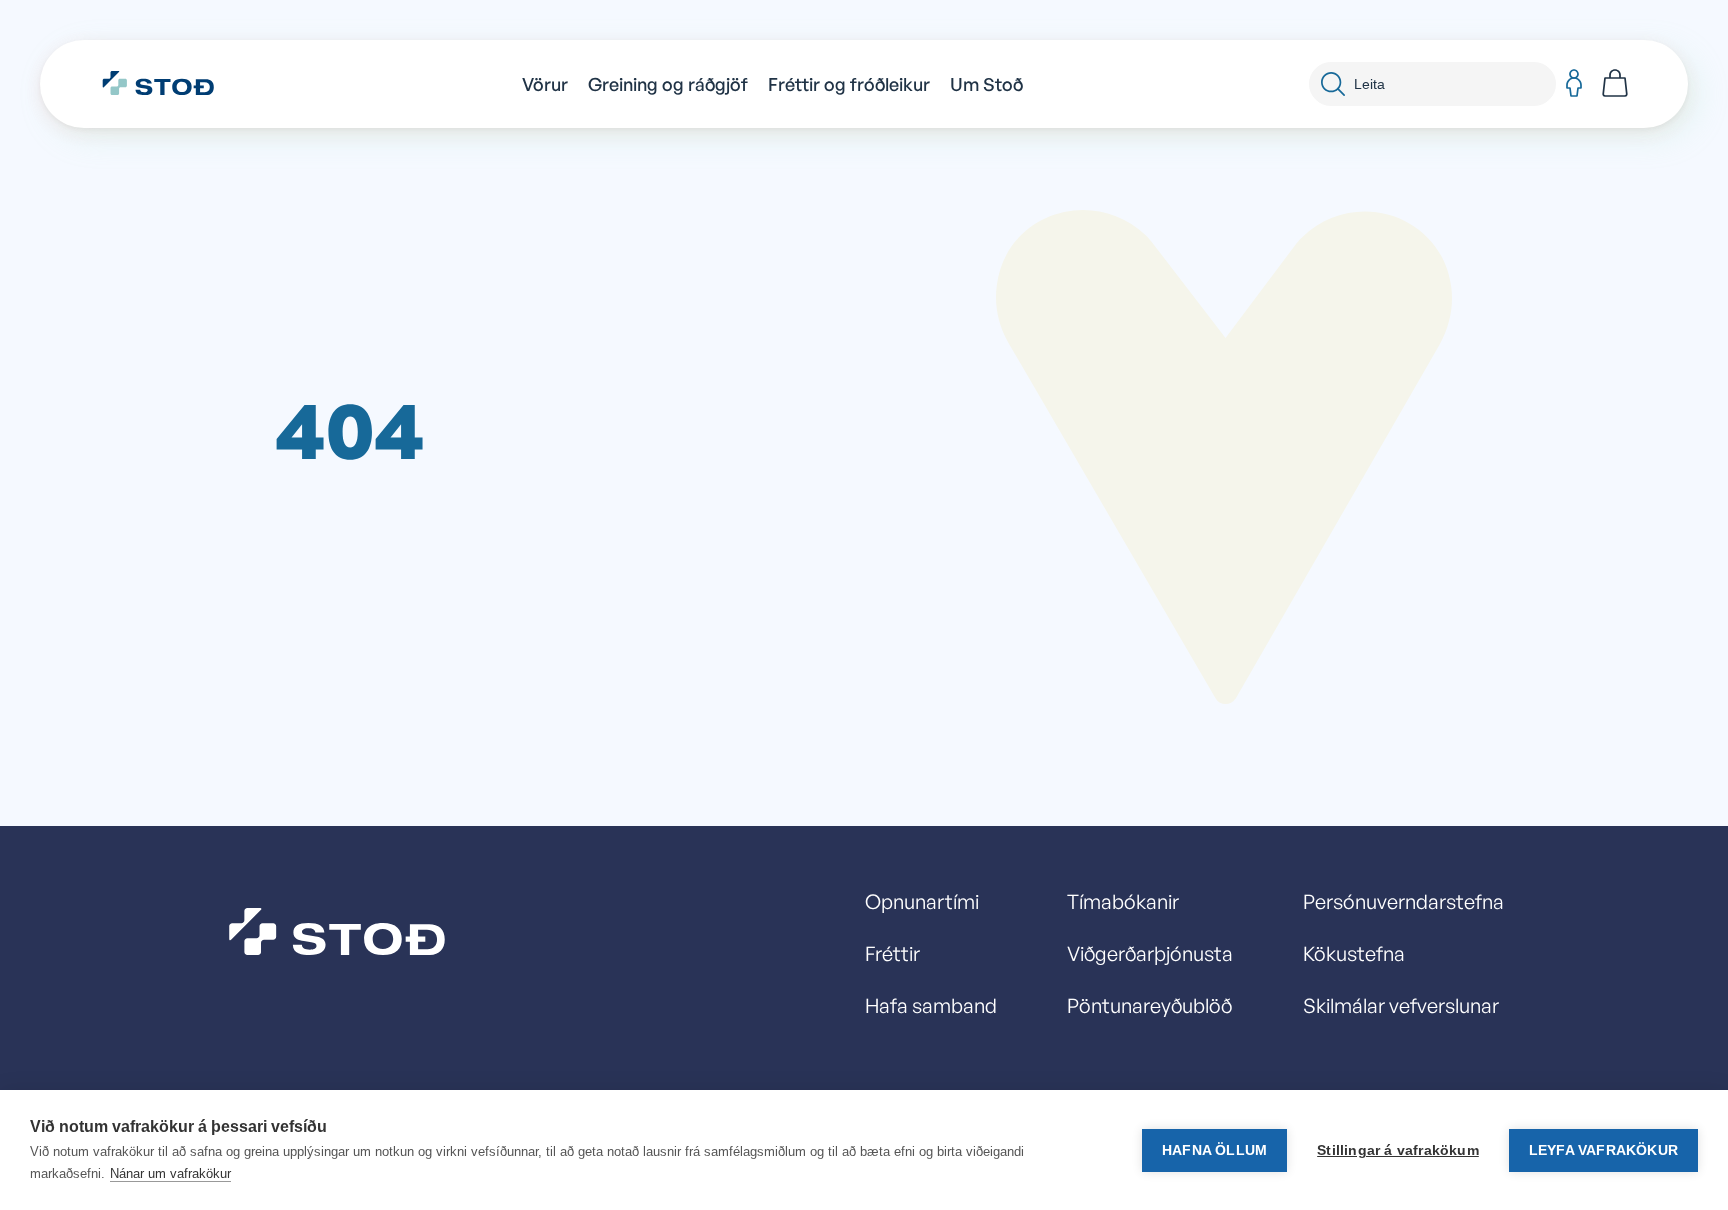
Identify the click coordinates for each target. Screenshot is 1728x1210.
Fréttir (892, 953)
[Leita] (1333, 84)
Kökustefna (1354, 953)
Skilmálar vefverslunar (1401, 1005)
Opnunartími (922, 901)
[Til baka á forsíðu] (168, 84)
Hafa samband (931, 1005)
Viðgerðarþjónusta (1150, 953)
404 (350, 428)
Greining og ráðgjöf (668, 84)
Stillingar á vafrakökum (1398, 1150)
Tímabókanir (1123, 901)
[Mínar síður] (1574, 84)
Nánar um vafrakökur (170, 1173)
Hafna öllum (1214, 1150)
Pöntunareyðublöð (1149, 1005)
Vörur (545, 84)
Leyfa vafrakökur (1603, 1150)
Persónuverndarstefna (1403, 901)
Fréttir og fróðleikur (849, 84)
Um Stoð (986, 84)
